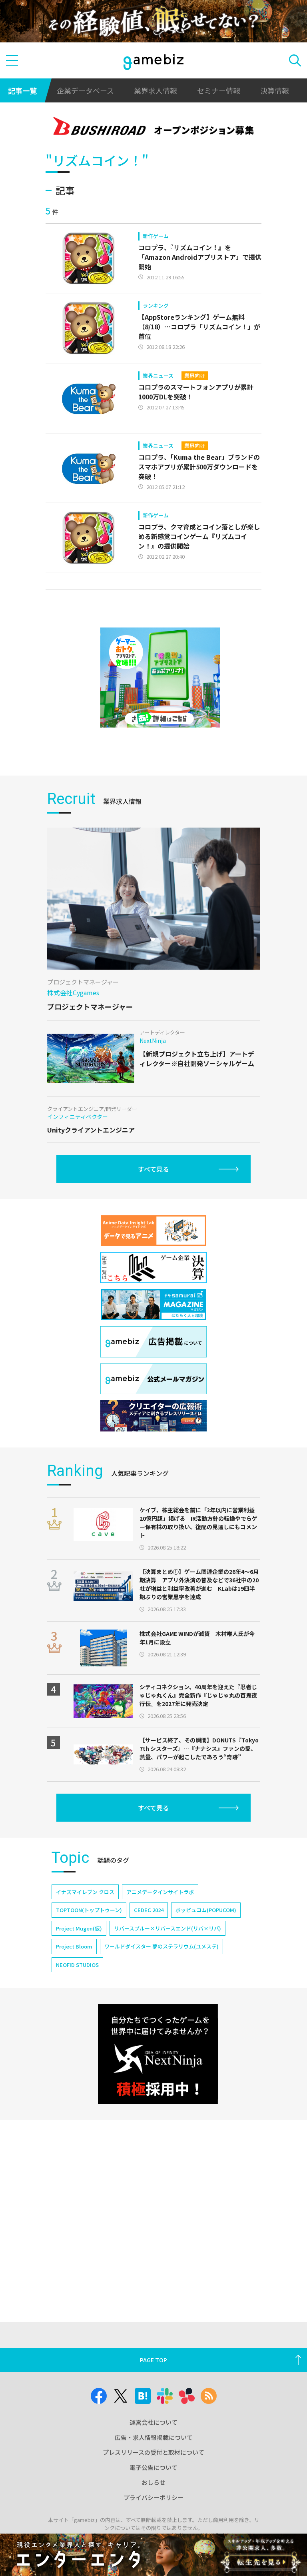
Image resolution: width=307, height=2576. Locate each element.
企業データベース (85, 90)
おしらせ (153, 2482)
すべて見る (153, 1169)
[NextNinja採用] (158, 2054)
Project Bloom (74, 1946)
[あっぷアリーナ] (160, 678)
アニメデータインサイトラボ (160, 1892)
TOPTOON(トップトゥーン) (89, 1910)
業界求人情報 (155, 90)
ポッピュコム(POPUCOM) (206, 1910)
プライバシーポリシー (153, 2497)
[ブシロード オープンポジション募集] (154, 127)
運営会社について (153, 2422)
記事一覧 (22, 90)
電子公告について (153, 2467)
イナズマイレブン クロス (85, 1892)
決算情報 (275, 90)
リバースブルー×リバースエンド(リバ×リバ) (167, 1928)
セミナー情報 (219, 90)
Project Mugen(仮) (79, 1928)
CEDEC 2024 (149, 1910)
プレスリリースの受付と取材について (153, 2452)
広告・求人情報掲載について (154, 2437)
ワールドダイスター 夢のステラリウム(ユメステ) (161, 1946)
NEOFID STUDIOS (77, 1965)
